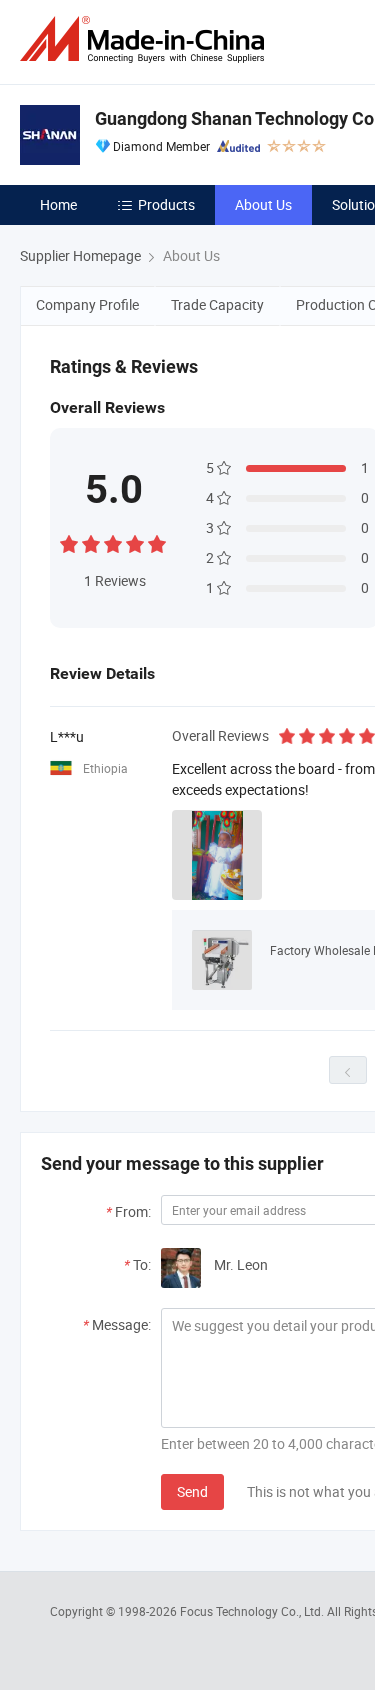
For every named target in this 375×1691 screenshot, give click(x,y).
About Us (263, 204)
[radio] (69, 541)
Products (166, 204)
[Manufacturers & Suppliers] (146, 39)
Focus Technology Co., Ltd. (253, 1611)
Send (192, 1491)
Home (58, 204)
